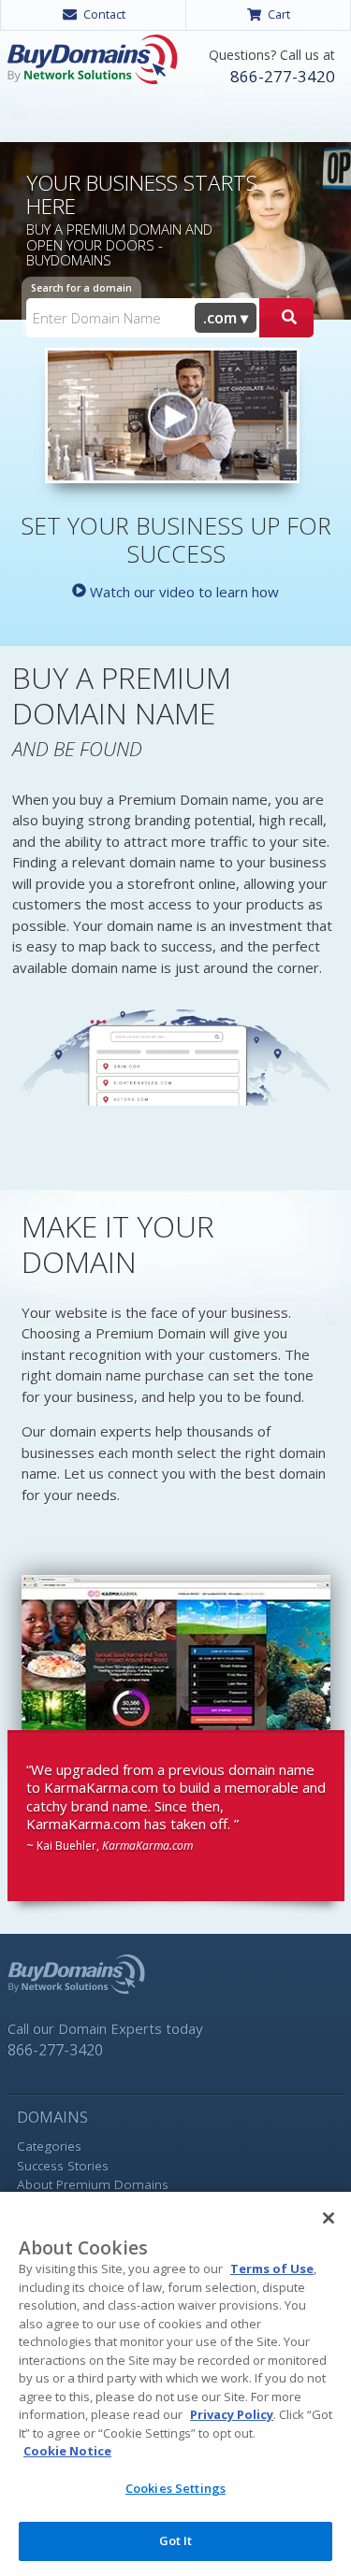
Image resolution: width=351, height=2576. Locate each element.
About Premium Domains (93, 2184)
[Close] (329, 2218)
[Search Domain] (286, 318)
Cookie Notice (67, 2451)
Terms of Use (272, 2268)
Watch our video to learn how (183, 592)
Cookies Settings (175, 2488)
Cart (279, 14)
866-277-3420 (283, 76)
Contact (104, 14)
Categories (49, 2146)
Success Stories (63, 2166)
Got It (176, 2540)
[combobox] (226, 318)
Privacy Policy (232, 2414)
